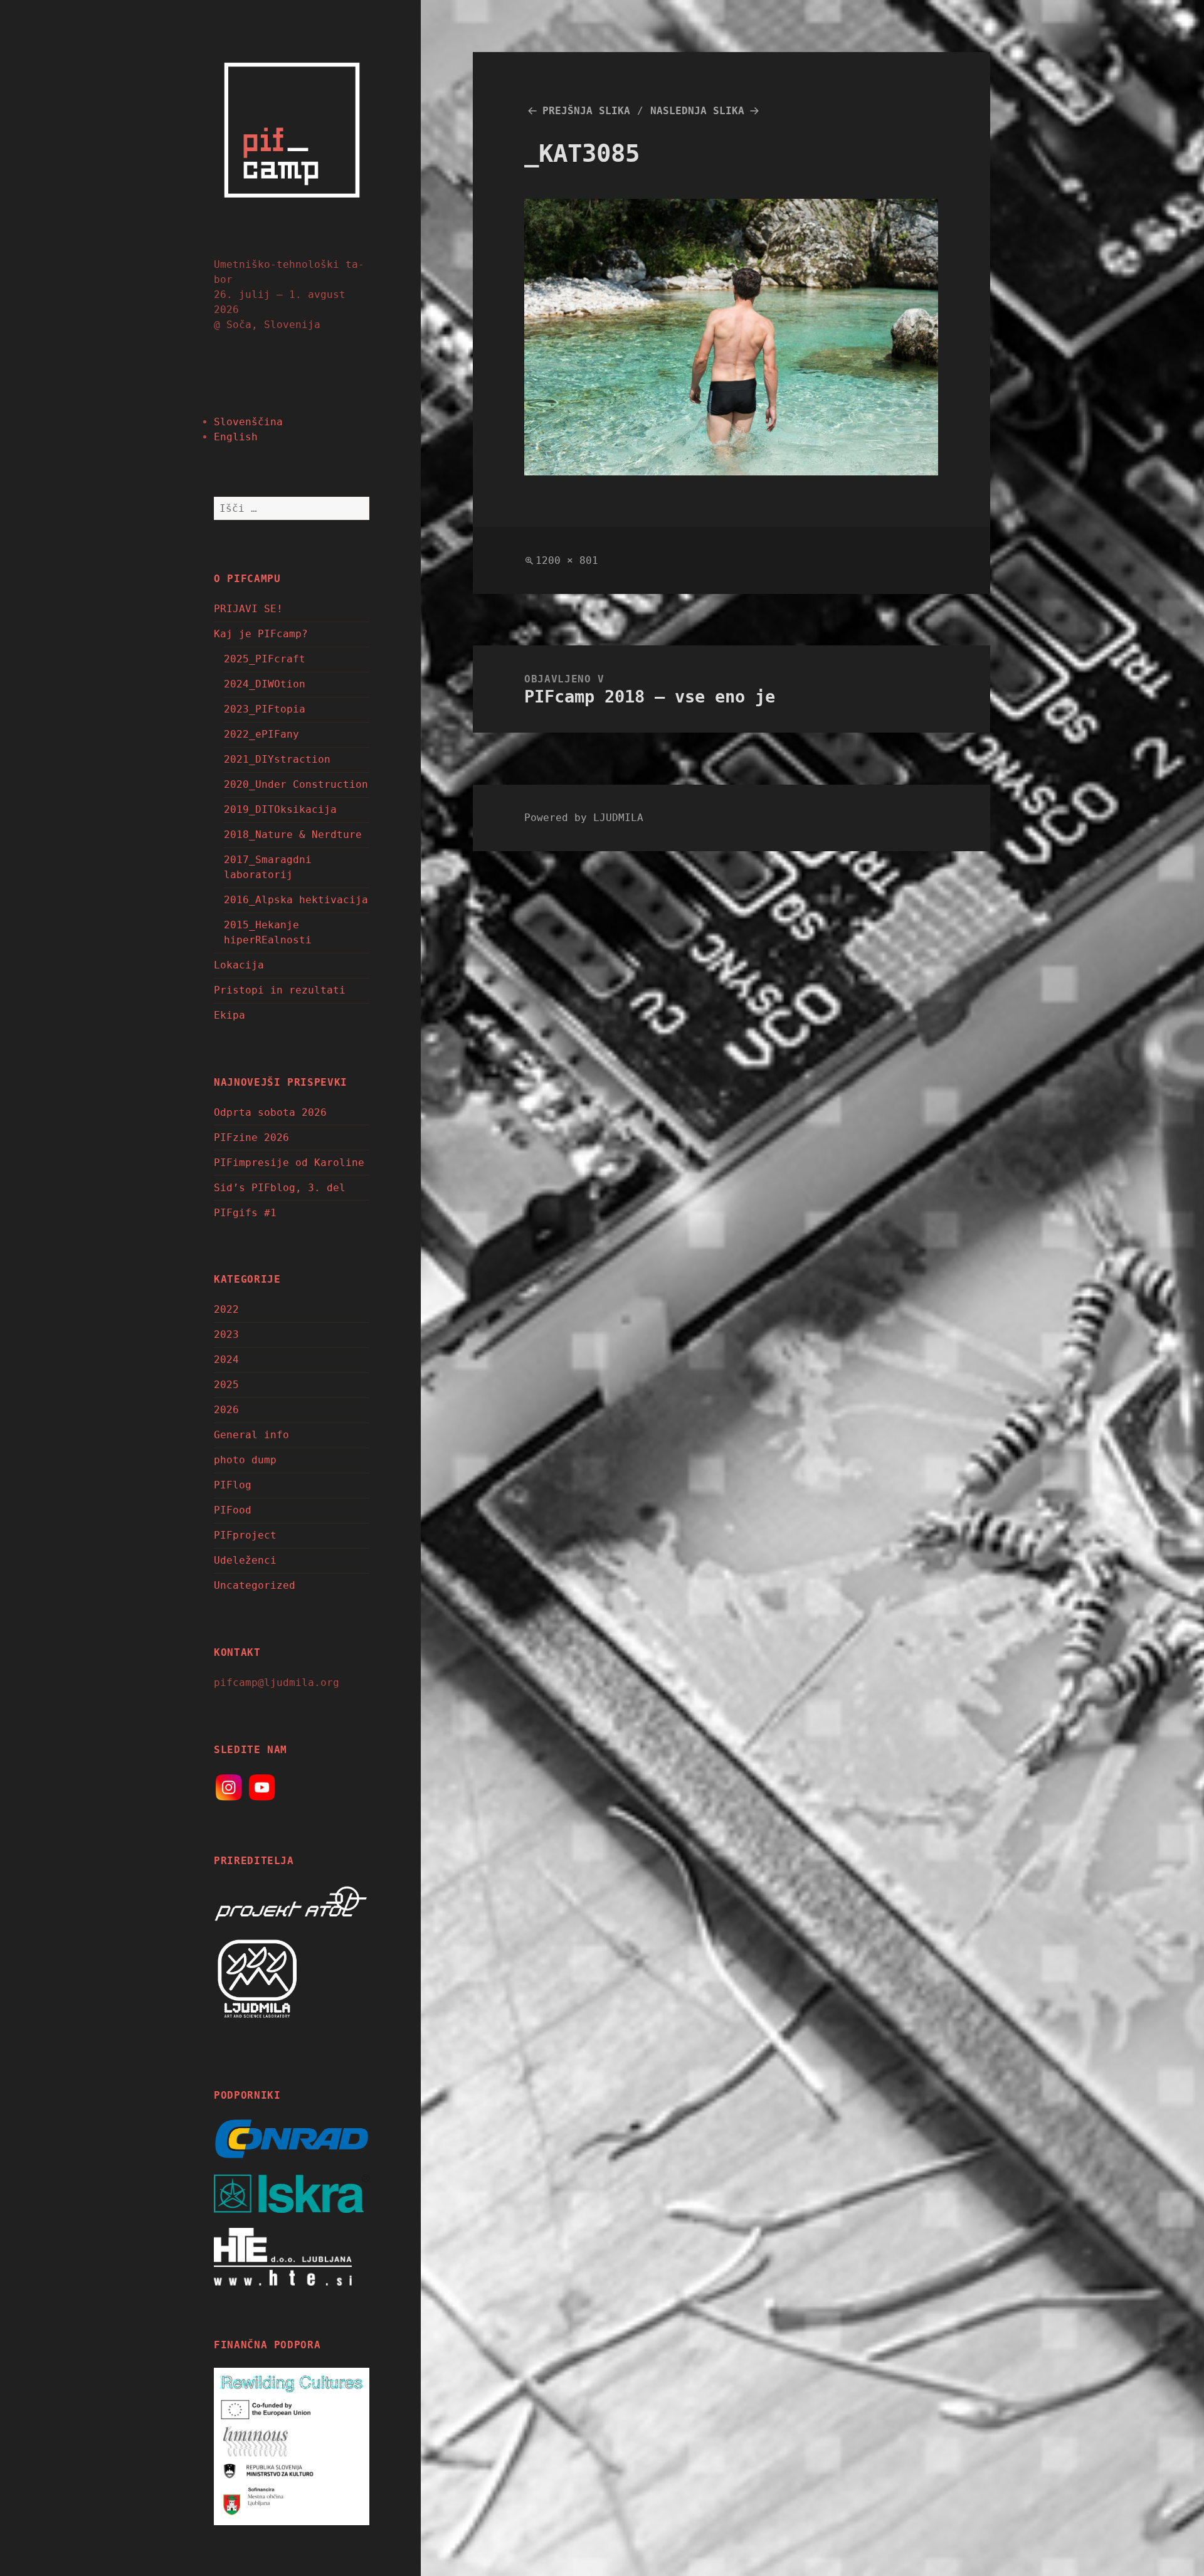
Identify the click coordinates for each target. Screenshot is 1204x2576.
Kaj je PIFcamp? (261, 634)
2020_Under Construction (296, 784)
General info (251, 1435)
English (236, 437)
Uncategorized (255, 1585)
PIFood (233, 1510)
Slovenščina (248, 422)
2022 (226, 1309)
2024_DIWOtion (265, 684)
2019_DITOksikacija (280, 809)
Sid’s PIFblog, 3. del (280, 1188)
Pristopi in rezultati (280, 990)
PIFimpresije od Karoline (289, 1163)
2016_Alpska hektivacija (296, 900)
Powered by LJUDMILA (584, 818)
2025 (226, 1385)
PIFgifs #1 (245, 1213)
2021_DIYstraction (277, 759)
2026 (226, 1410)
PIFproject (245, 1535)
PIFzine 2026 (251, 1137)
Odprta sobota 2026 (270, 1112)
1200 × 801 (567, 560)
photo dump (245, 1460)
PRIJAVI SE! (248, 609)
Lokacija (239, 965)
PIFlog (233, 1485)
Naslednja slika (697, 111)
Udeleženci (245, 1560)
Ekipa (230, 1015)
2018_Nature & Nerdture (293, 835)
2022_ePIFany (261, 734)
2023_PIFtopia (265, 709)
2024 (226, 1360)
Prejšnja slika (586, 111)
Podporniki (247, 2095)
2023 (226, 1334)
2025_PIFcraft (265, 659)
